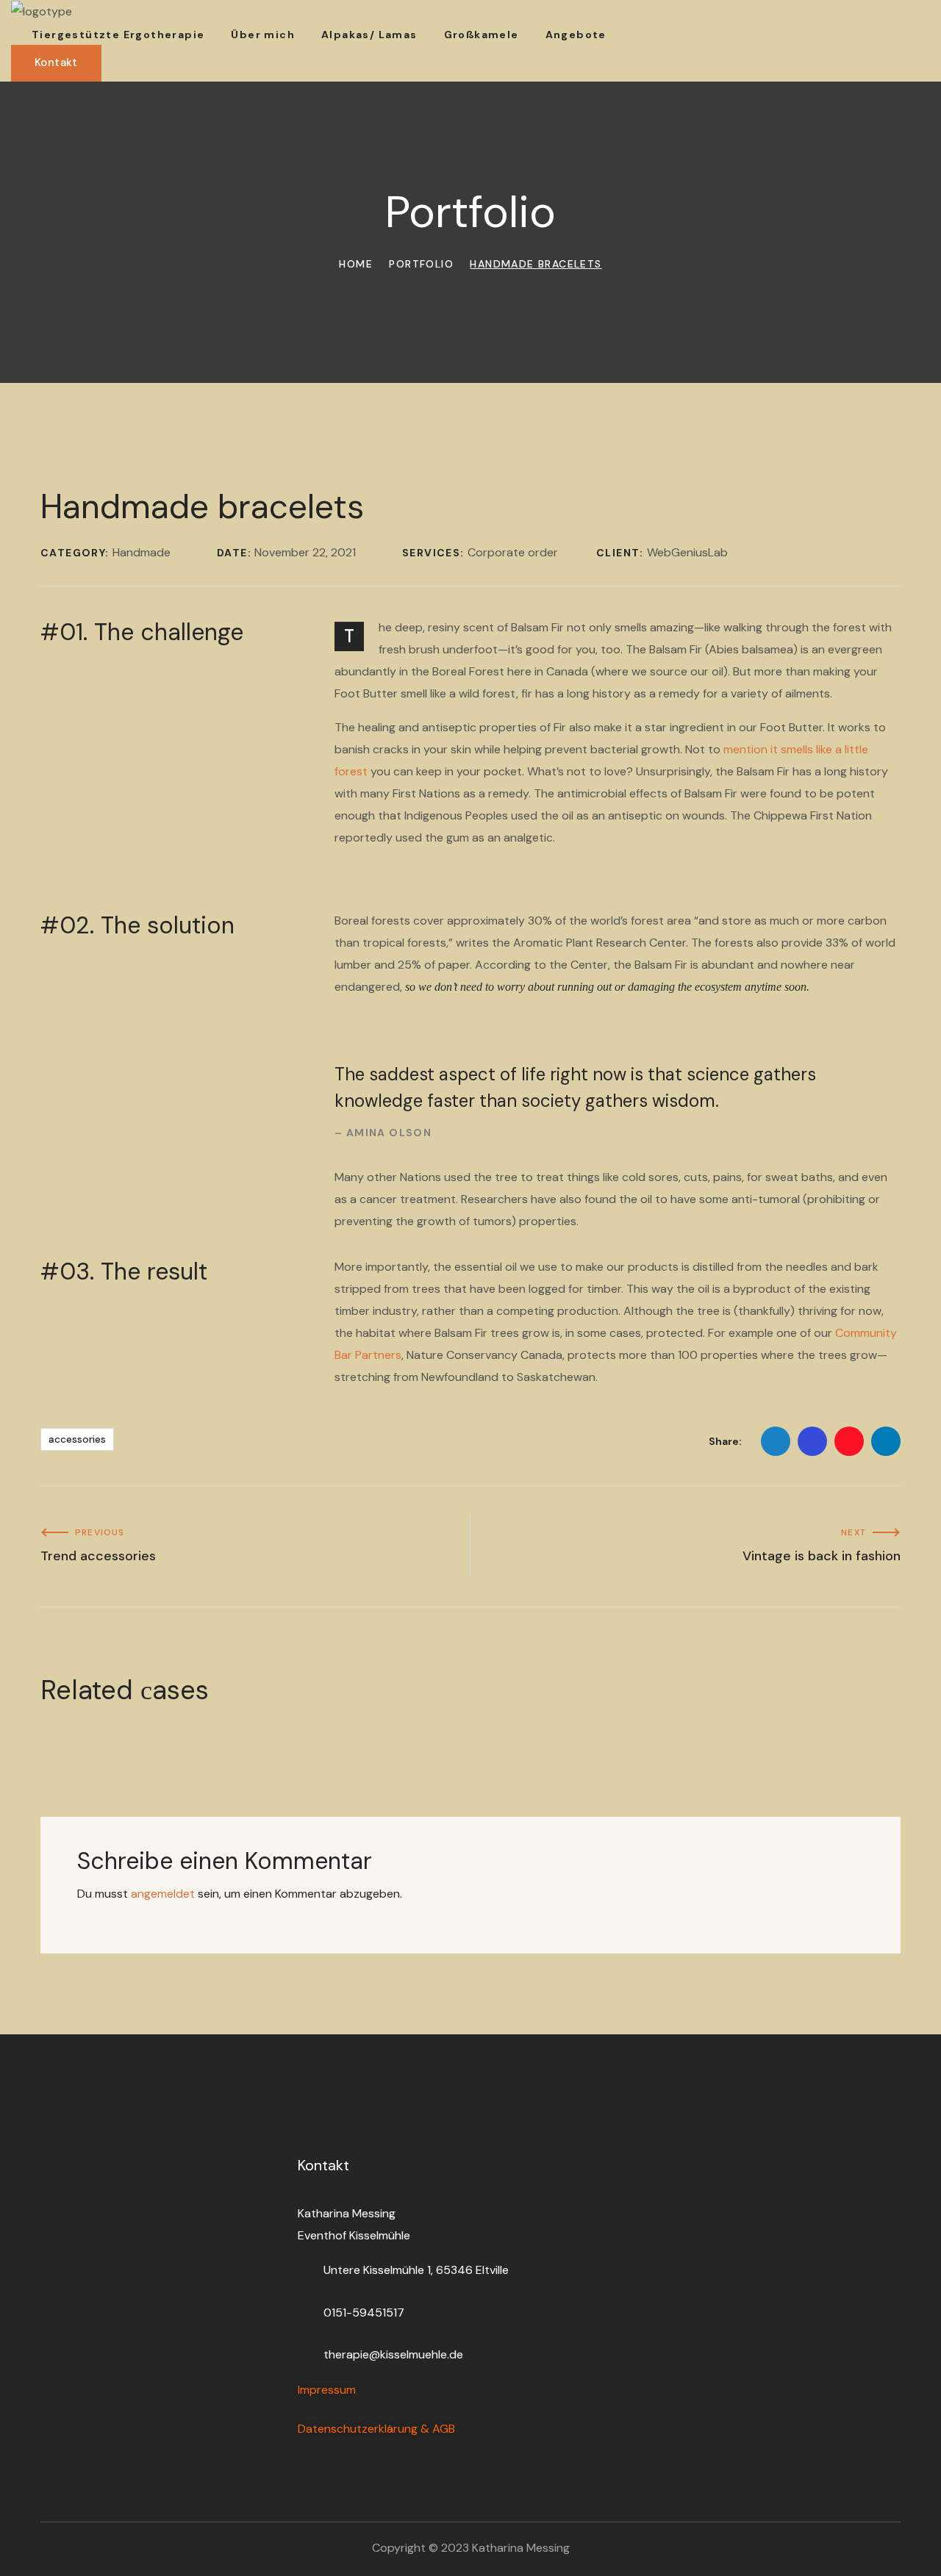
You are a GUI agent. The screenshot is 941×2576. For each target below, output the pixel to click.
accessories (77, 1439)
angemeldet (163, 1894)
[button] (56, 63)
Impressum (327, 2390)
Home (356, 264)
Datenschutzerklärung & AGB (376, 2429)
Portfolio (421, 264)
